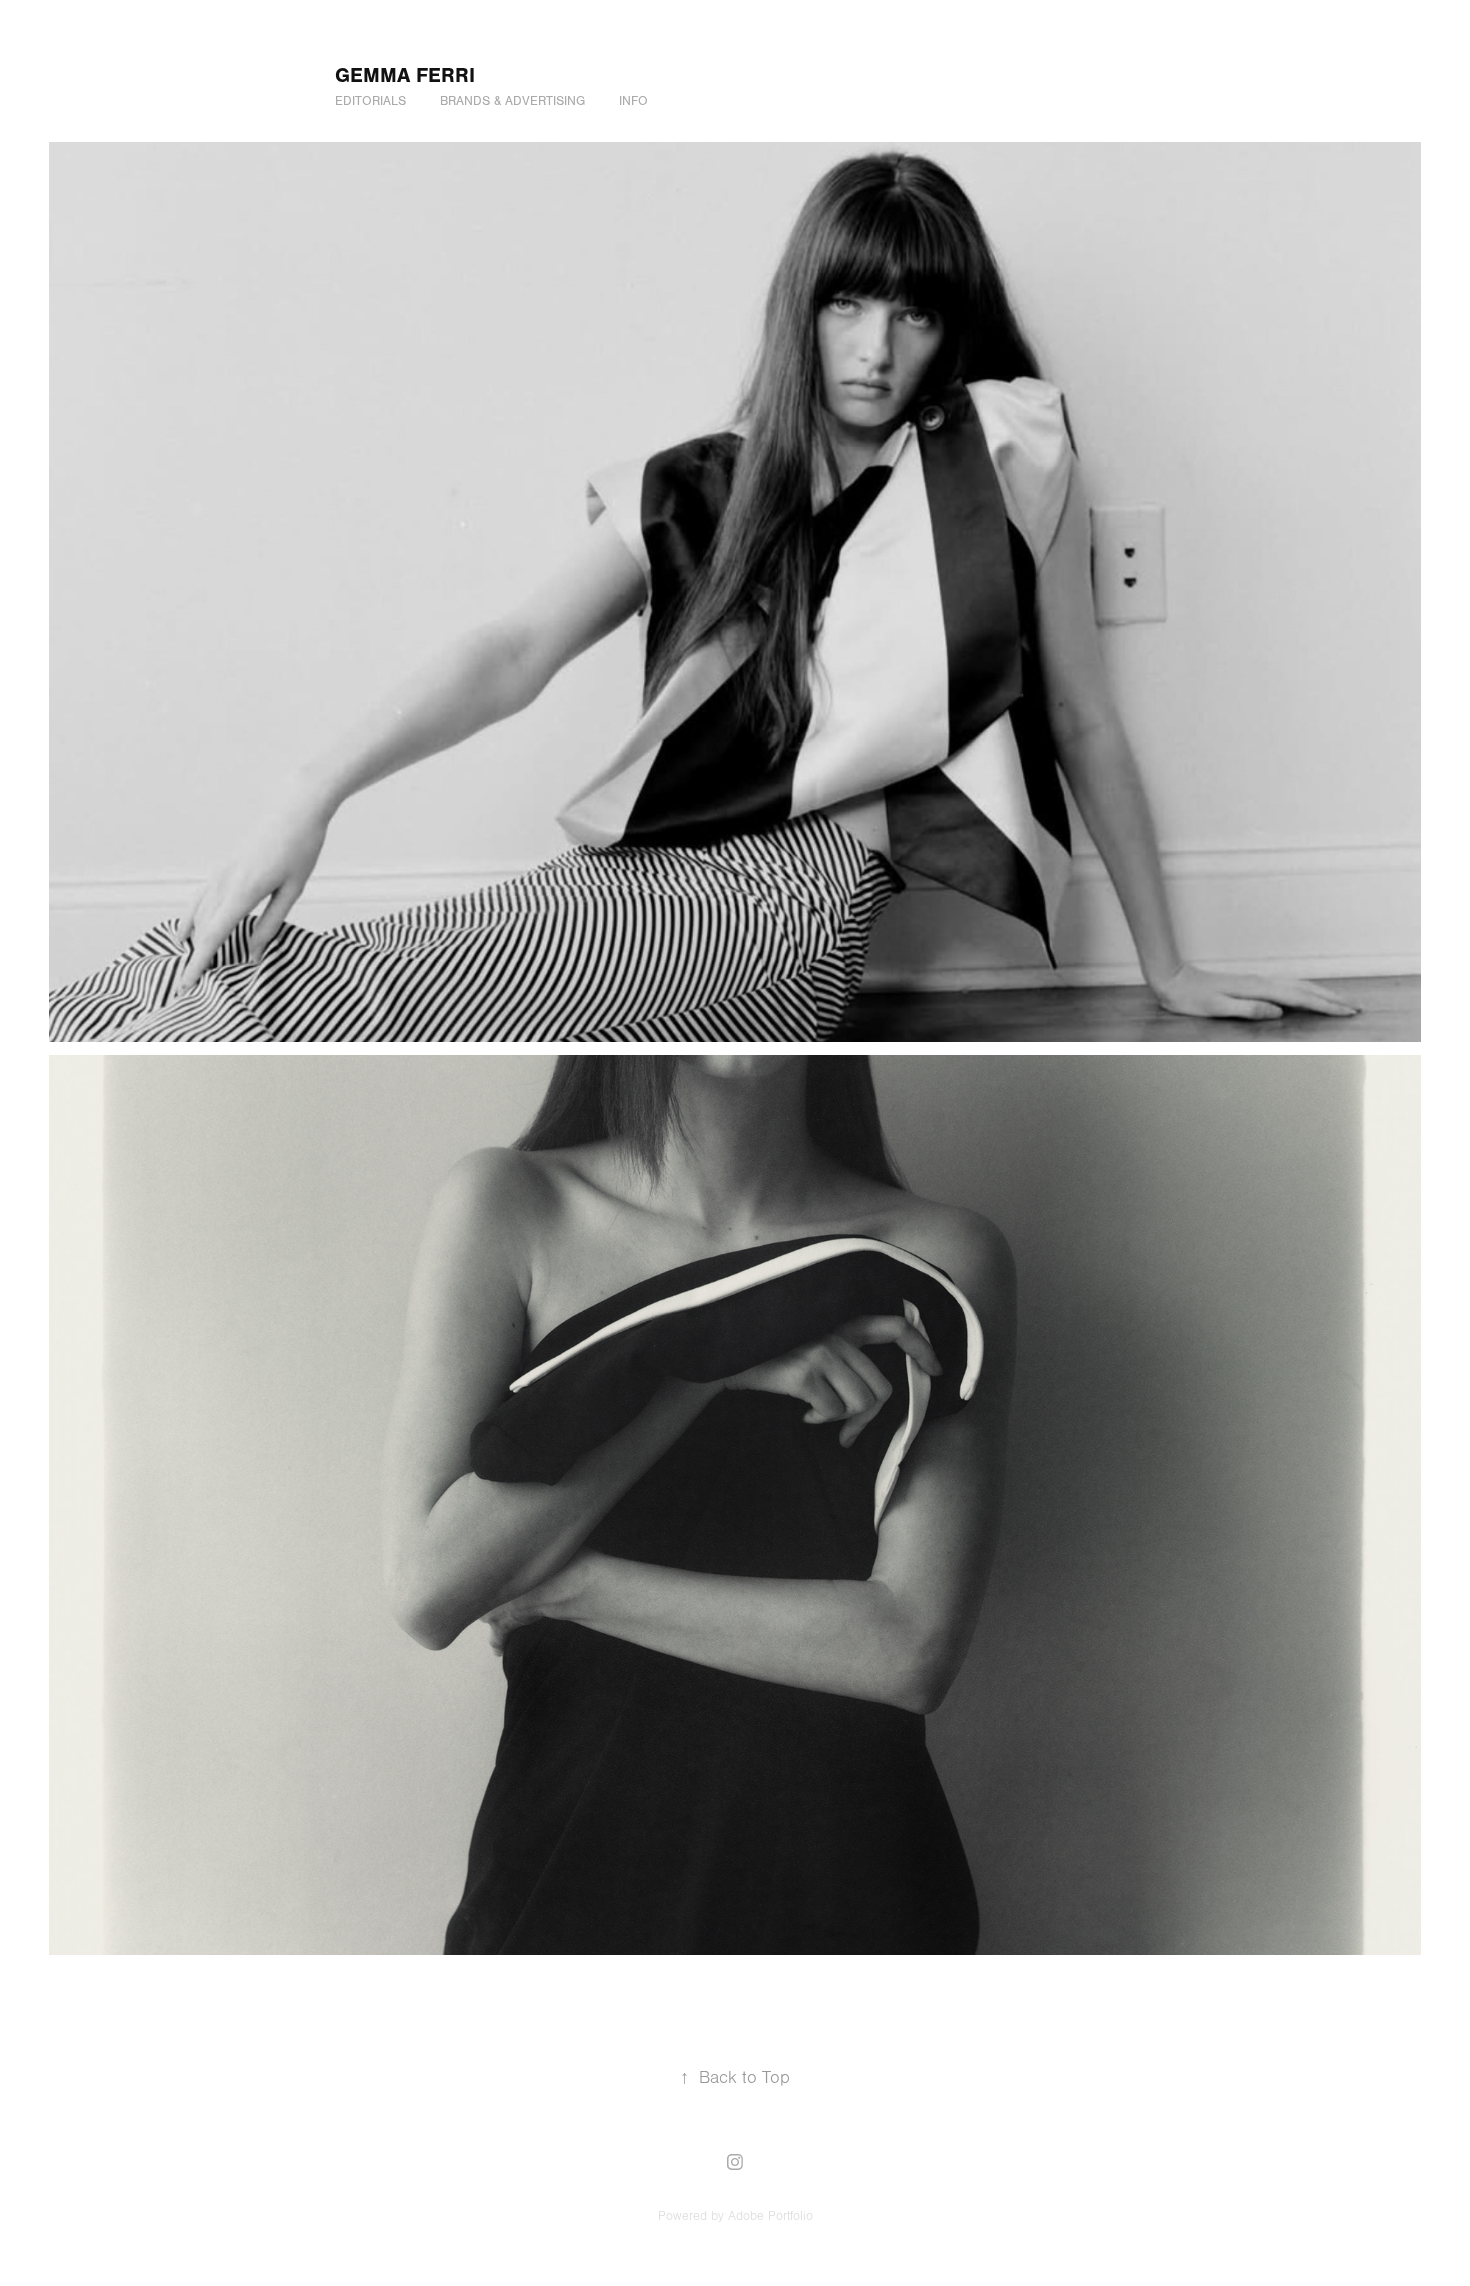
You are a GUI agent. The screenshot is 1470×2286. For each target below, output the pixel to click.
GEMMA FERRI (405, 75)
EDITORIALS (370, 101)
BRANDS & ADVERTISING (512, 101)
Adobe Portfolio (770, 2216)
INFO (633, 101)
